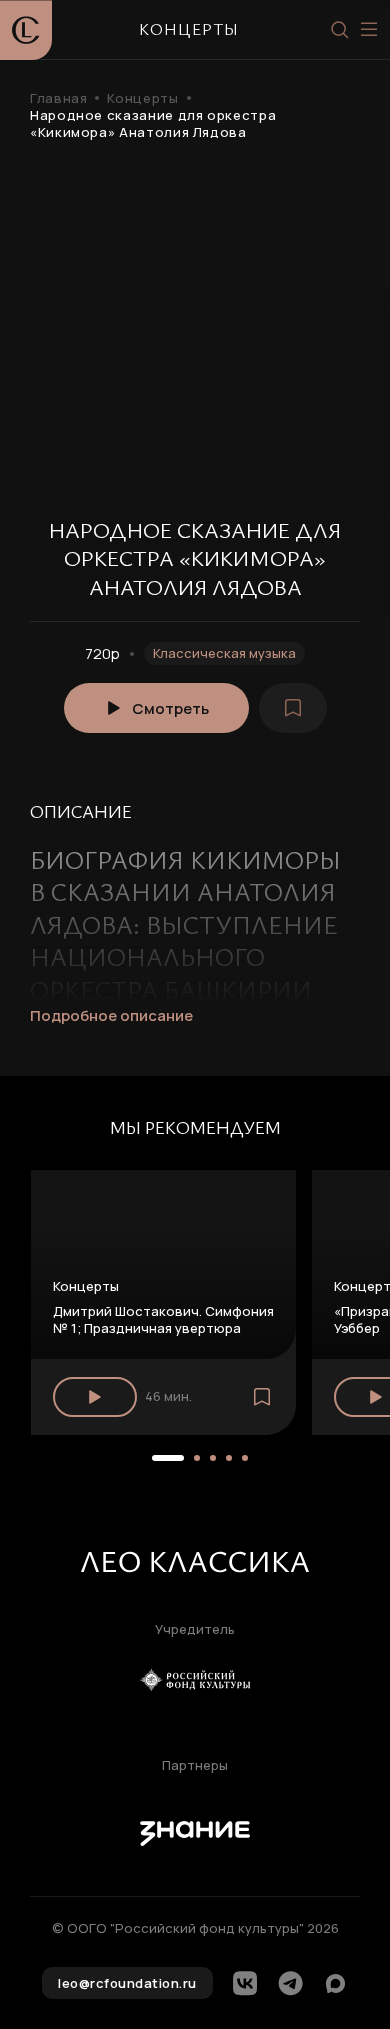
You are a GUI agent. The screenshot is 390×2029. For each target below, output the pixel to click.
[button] (168, 1458)
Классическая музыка (224, 653)
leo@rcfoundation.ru (127, 1983)
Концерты (142, 98)
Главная (58, 98)
